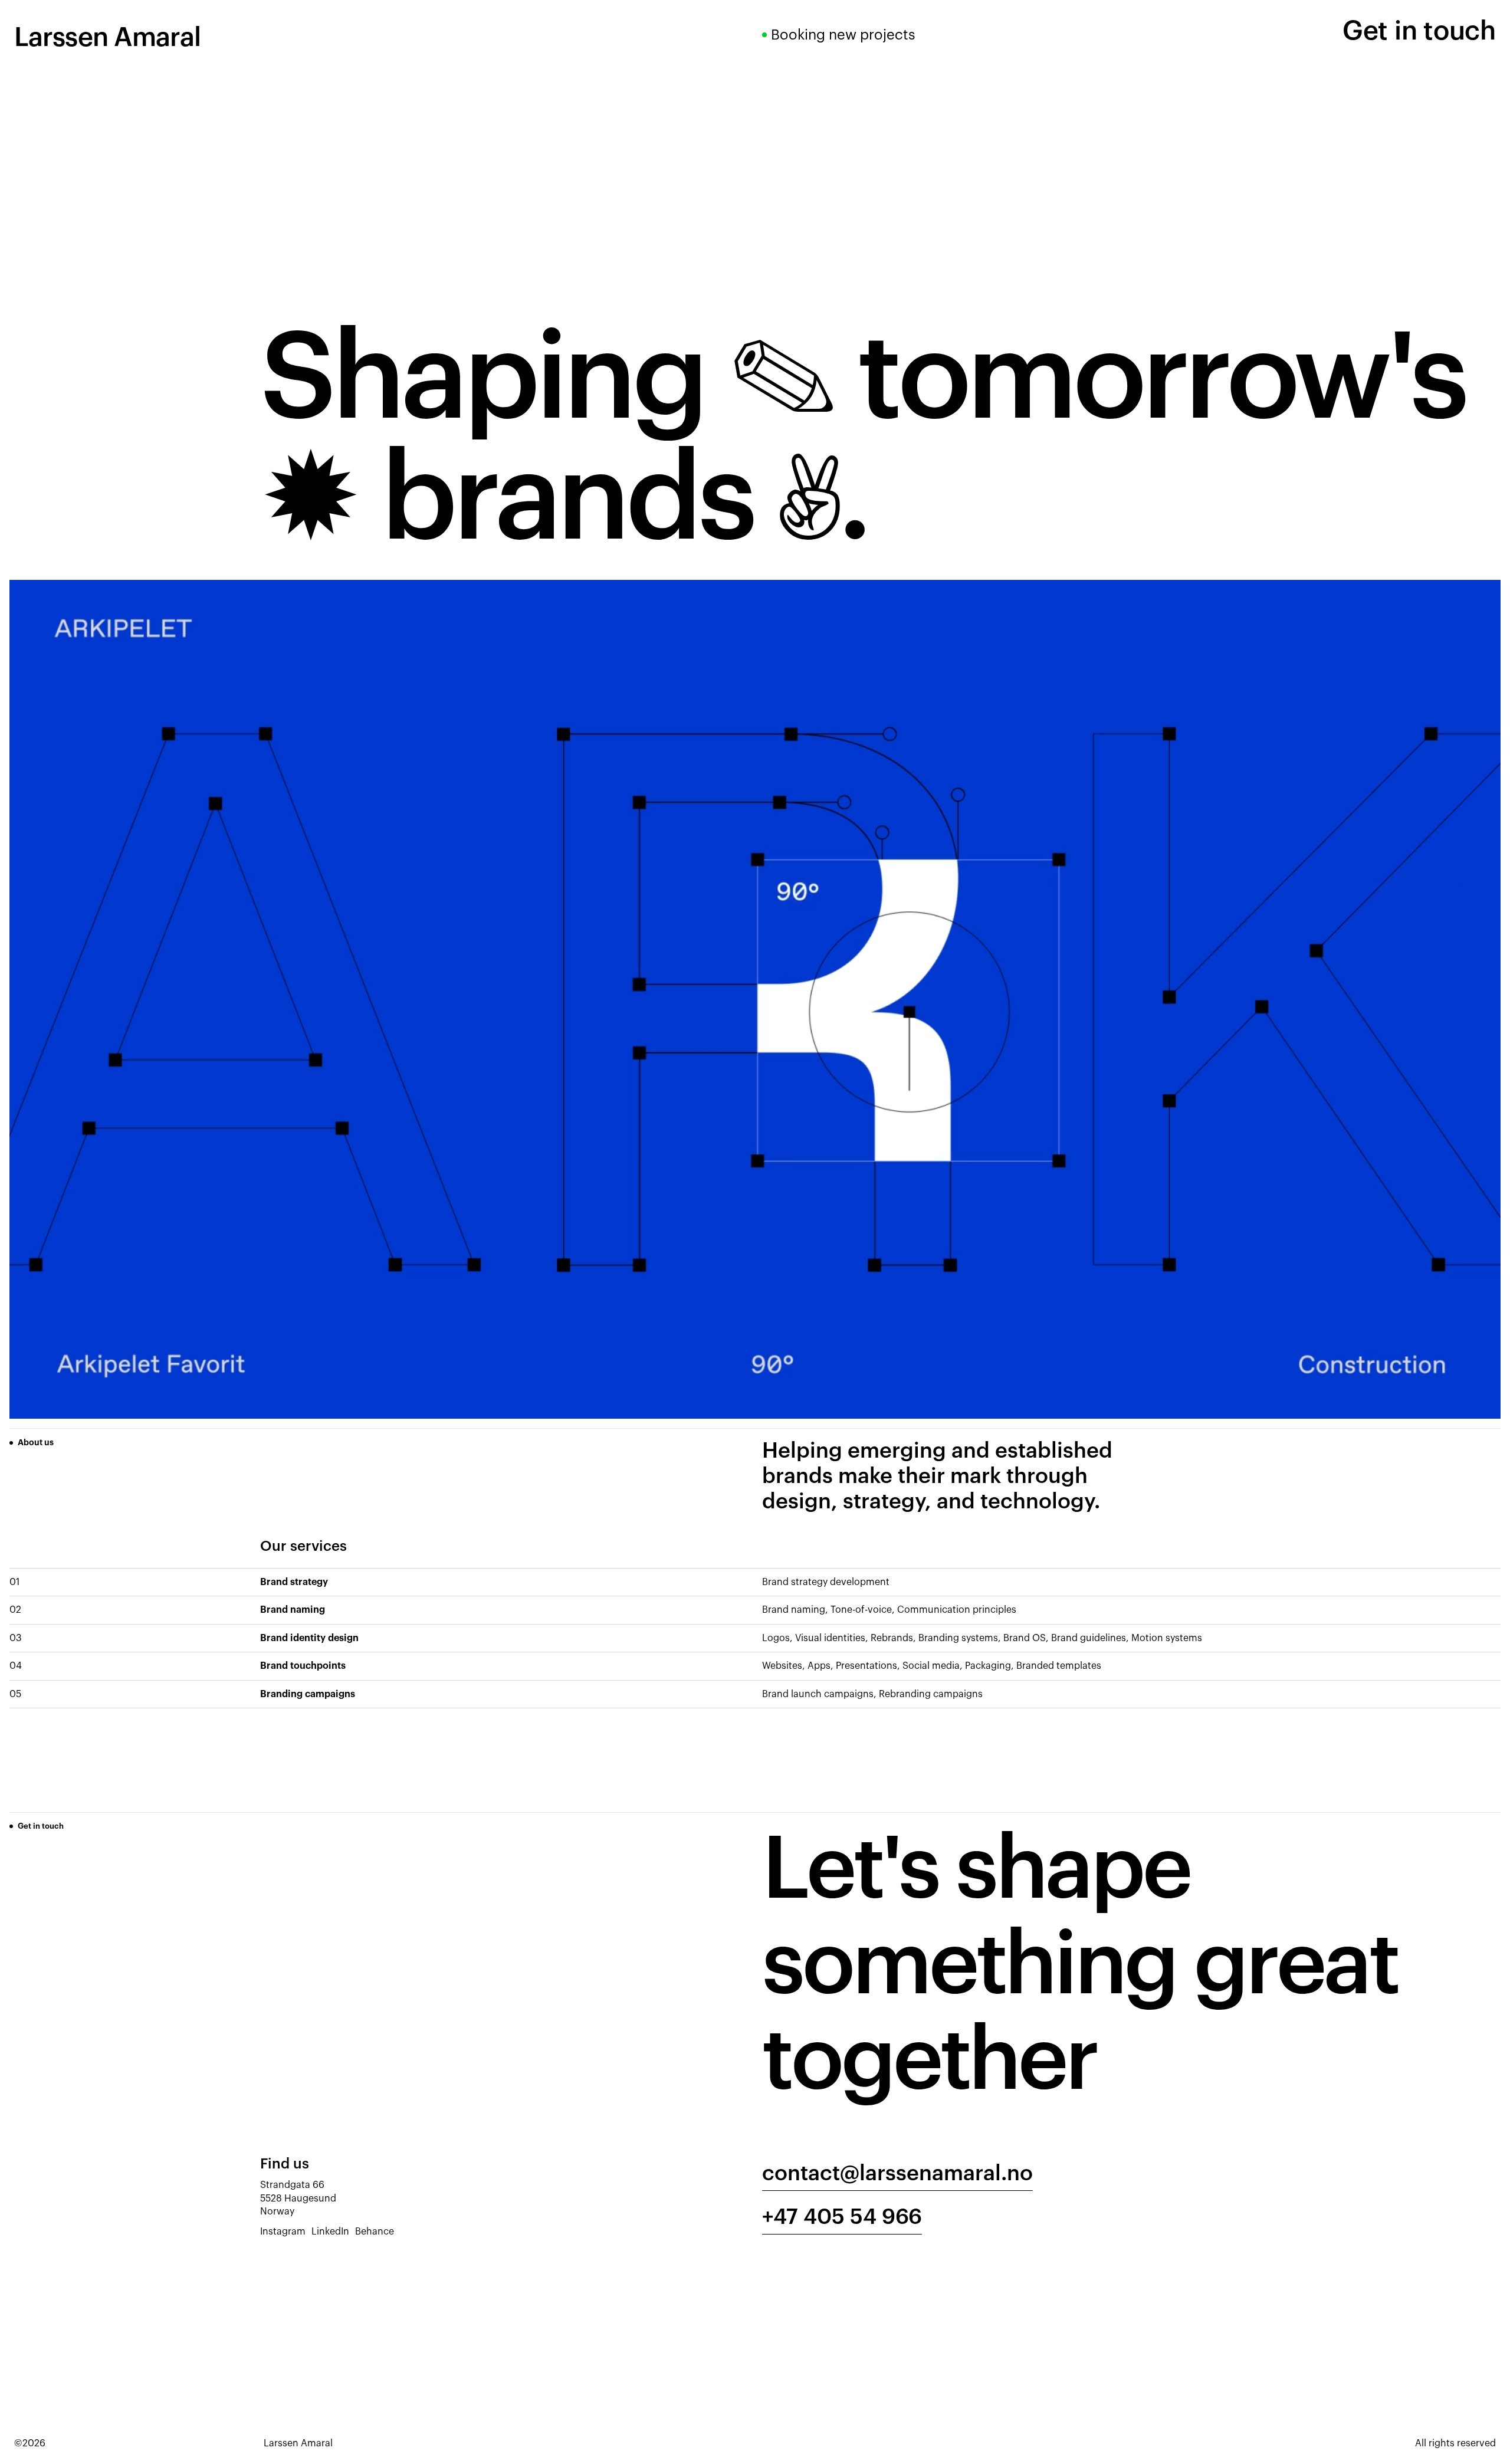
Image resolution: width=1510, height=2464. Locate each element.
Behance (375, 2232)
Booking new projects (843, 35)
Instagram (283, 2232)
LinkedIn (330, 2232)
